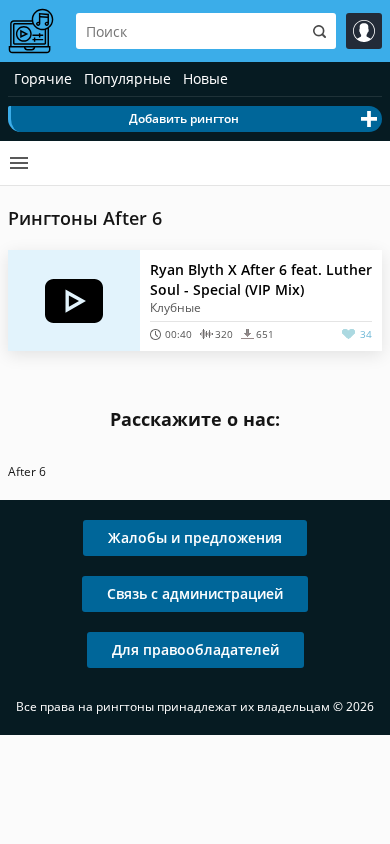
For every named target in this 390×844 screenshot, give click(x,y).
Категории (19, 163)
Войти (364, 31)
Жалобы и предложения (195, 537)
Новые (205, 78)
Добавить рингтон (184, 118)
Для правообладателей (195, 649)
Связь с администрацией (195, 593)
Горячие (43, 78)
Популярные (127, 78)
